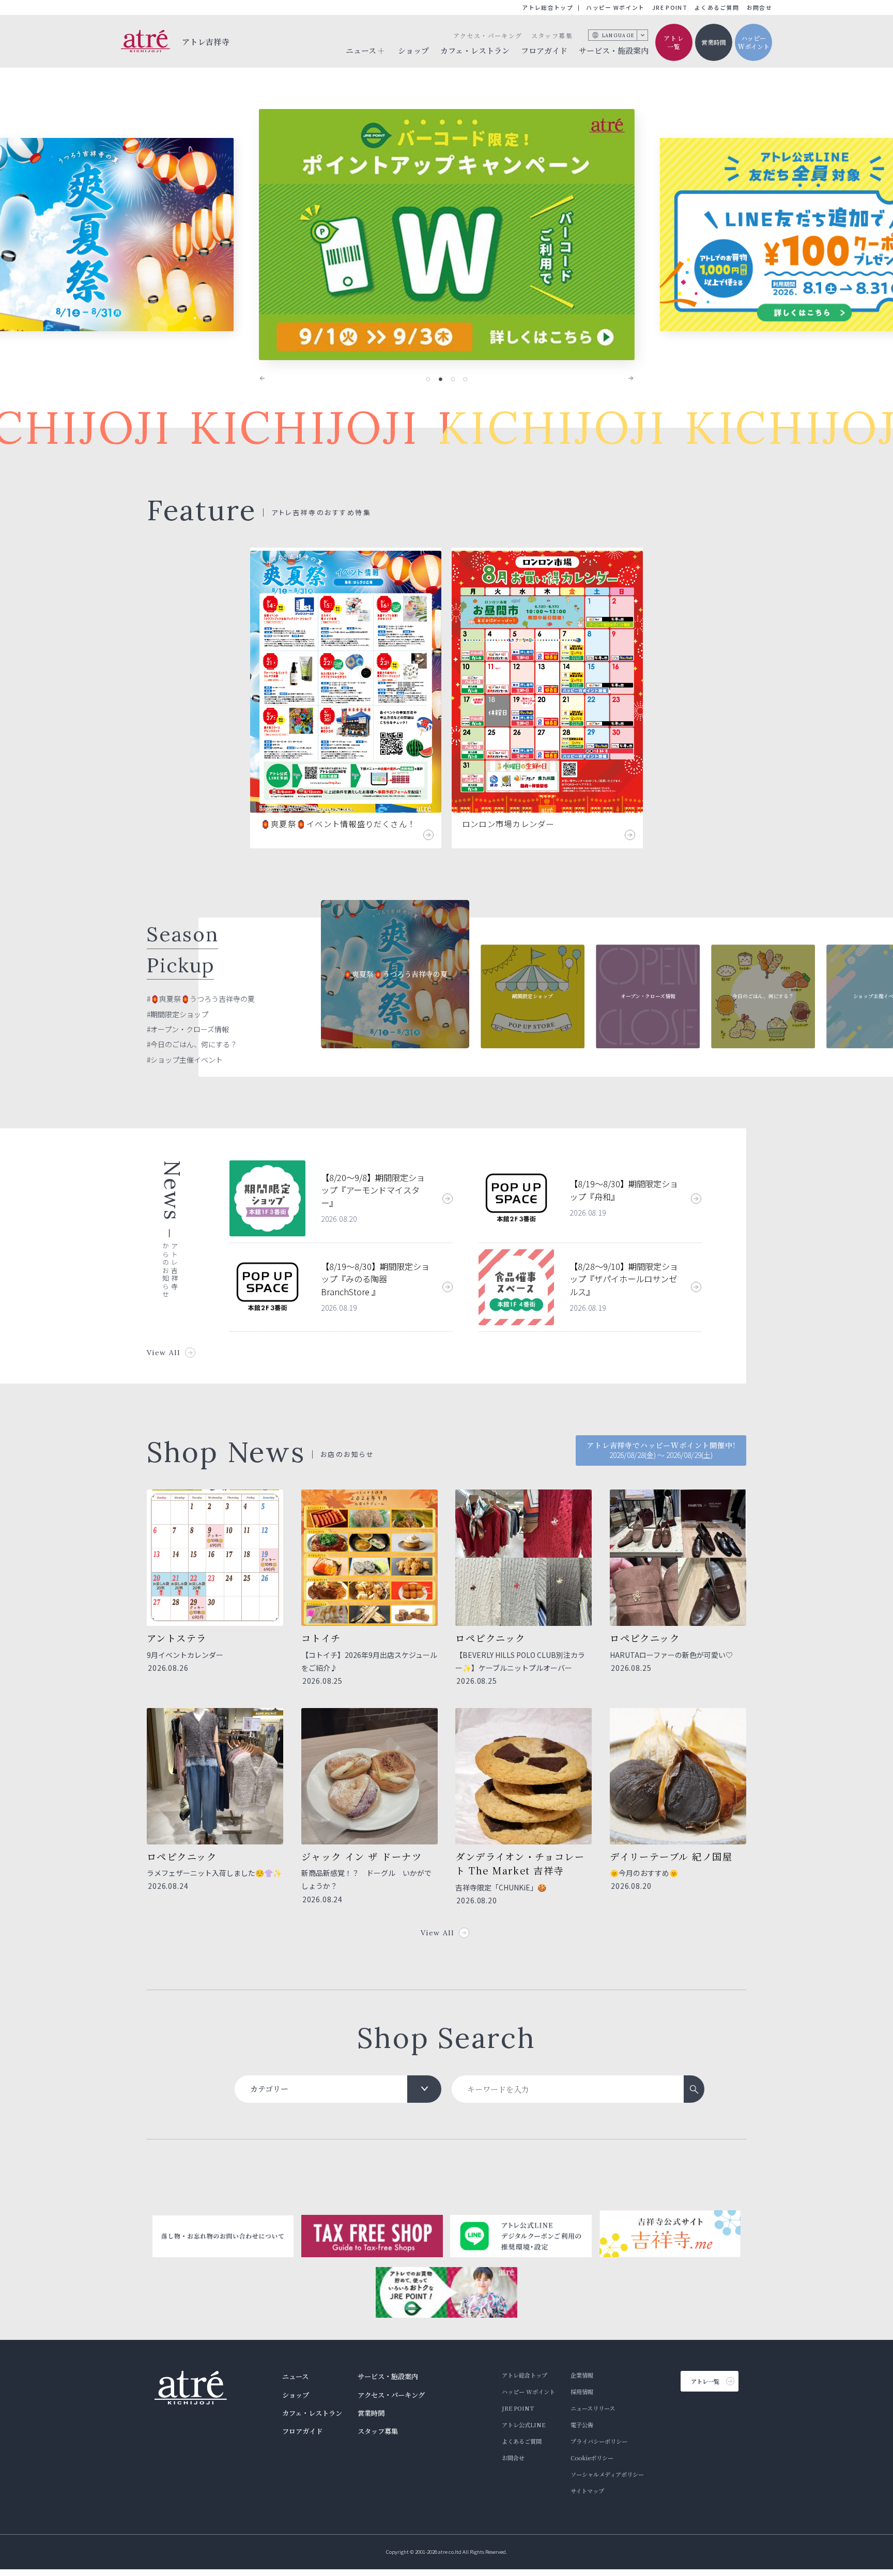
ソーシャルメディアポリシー (607, 2474)
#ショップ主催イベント (185, 1060)
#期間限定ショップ (178, 1014)
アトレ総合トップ (548, 7)
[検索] (694, 2089)
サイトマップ (587, 2491)
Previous (269, 378)
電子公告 (582, 2425)
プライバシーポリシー (599, 2441)
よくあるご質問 (717, 7)
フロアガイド (544, 50)
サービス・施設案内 (614, 50)
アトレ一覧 (674, 42)
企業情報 (582, 2375)
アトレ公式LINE (524, 2425)
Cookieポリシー (592, 2458)
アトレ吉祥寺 (206, 42)
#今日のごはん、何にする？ (192, 1044)
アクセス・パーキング (488, 35)
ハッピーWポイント (754, 42)
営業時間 (714, 42)
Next (624, 378)
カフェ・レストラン (475, 50)
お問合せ (759, 7)
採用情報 (582, 2392)
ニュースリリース (593, 2408)
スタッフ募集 (552, 35)
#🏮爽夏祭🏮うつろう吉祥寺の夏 (201, 999)
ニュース (295, 2376)
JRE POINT (670, 7)
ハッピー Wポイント (615, 7)
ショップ (413, 50)
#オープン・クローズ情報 (188, 1029)
